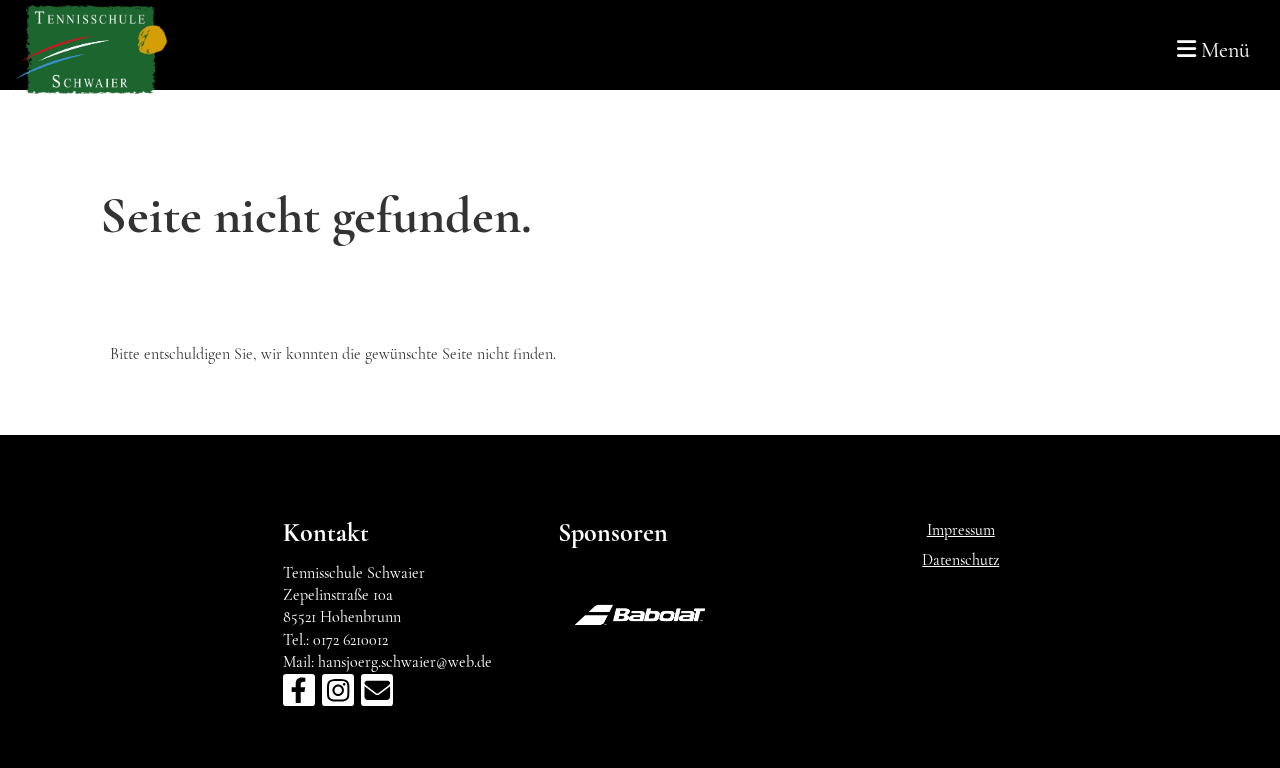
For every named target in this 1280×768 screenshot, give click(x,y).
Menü (1223, 50)
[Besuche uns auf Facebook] (299, 695)
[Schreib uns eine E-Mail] (377, 695)
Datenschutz (960, 560)
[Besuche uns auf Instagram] (338, 695)
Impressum (961, 530)
